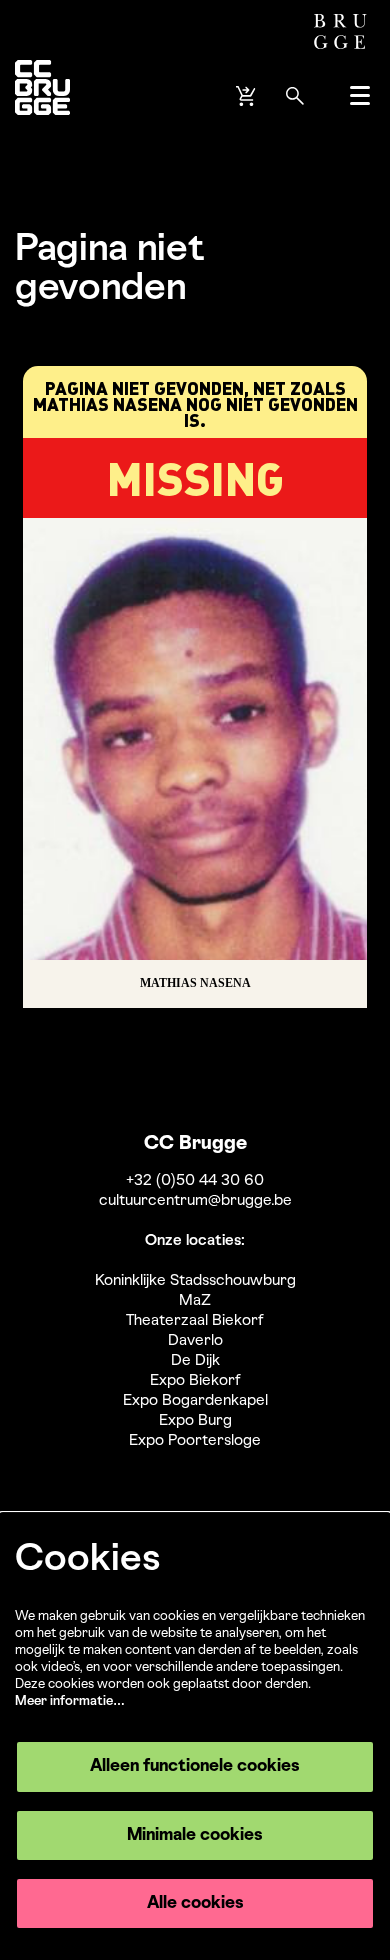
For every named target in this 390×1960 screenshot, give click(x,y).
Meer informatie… (70, 1701)
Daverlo (195, 1341)
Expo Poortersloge (195, 1441)
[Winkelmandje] (248, 96)
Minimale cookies (195, 1835)
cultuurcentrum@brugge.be (195, 1201)
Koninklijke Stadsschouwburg (195, 1281)
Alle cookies (195, 1903)
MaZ (195, 1301)
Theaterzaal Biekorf (195, 1321)
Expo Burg (195, 1421)
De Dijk (195, 1361)
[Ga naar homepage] (42, 95)
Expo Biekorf (195, 1381)
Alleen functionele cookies (195, 1766)
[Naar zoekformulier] (295, 96)
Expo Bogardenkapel (195, 1401)
